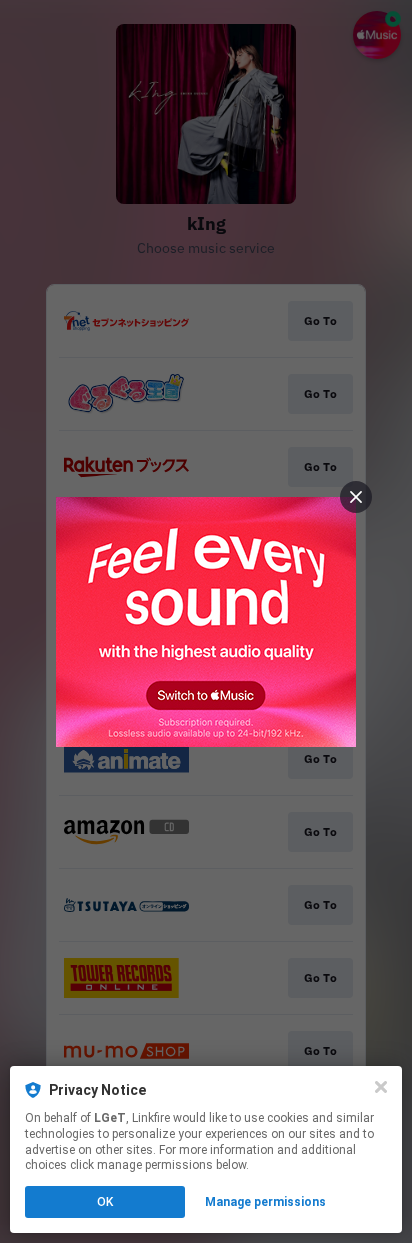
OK (105, 1202)
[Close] (381, 1087)
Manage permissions (265, 1202)
